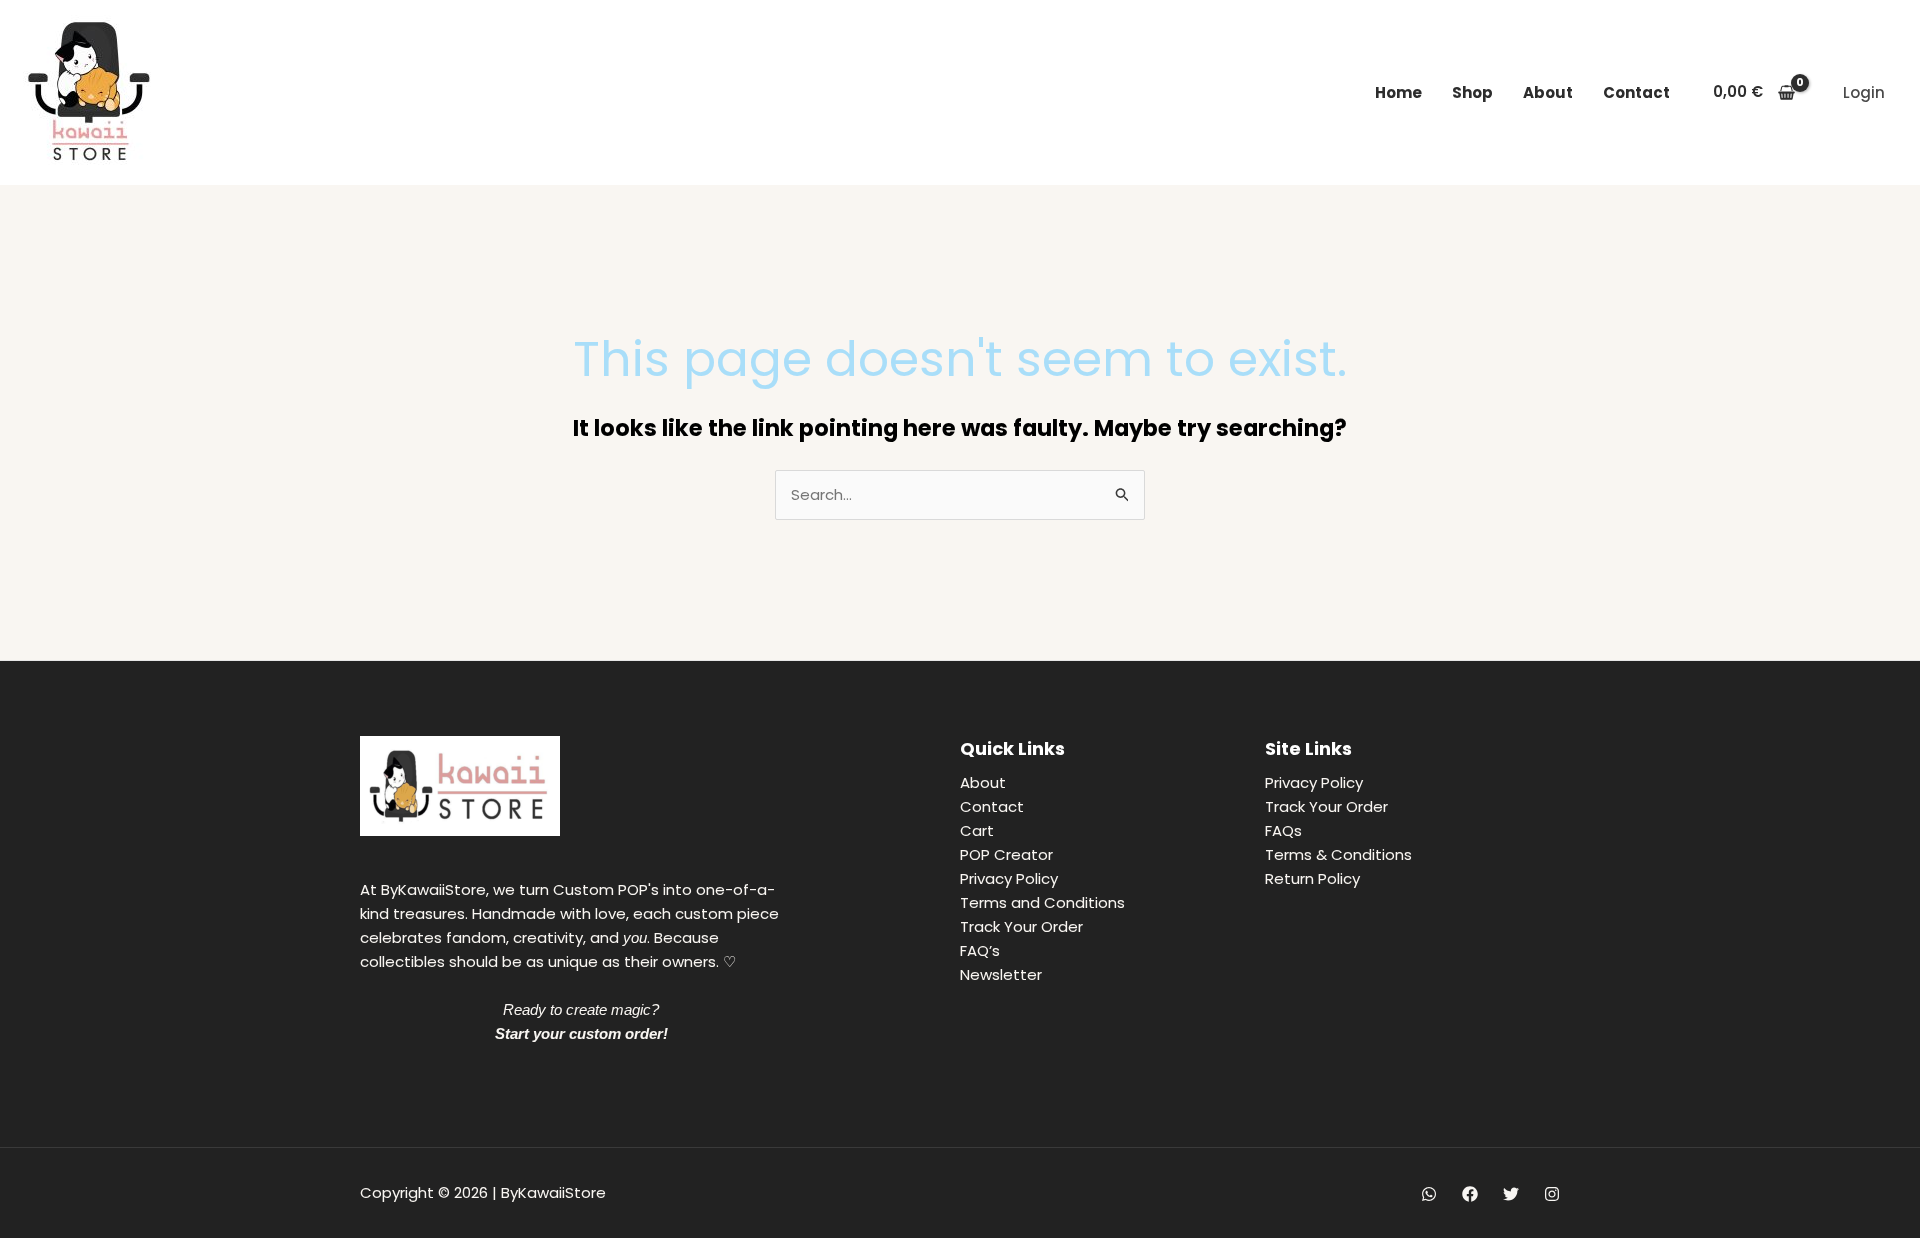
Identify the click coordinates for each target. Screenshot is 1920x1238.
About (1548, 92)
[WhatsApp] (1429, 1194)
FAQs (1283, 830)
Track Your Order (1021, 926)
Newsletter (1001, 974)
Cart (977, 830)
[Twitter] (1511, 1194)
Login (1864, 92)
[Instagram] (1552, 1194)
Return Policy (1312, 878)
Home (1398, 92)
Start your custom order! (581, 1033)
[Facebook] (1470, 1194)
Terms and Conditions (1042, 902)
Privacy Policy (1009, 878)
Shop (1472, 92)
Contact (1636, 92)
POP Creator (1006, 854)
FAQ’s (980, 950)
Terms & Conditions (1338, 854)
